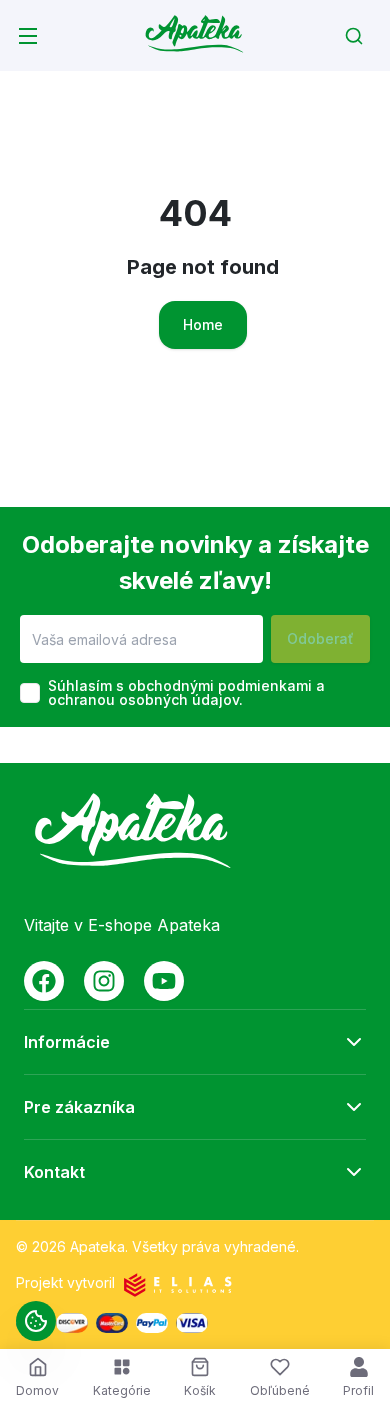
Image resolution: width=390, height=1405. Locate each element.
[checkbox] (30, 693)
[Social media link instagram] (104, 981)
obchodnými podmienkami (220, 685)
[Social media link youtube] (164, 981)
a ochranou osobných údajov (186, 692)
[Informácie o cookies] (36, 1321)
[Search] (354, 36)
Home (203, 324)
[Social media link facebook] (44, 981)
